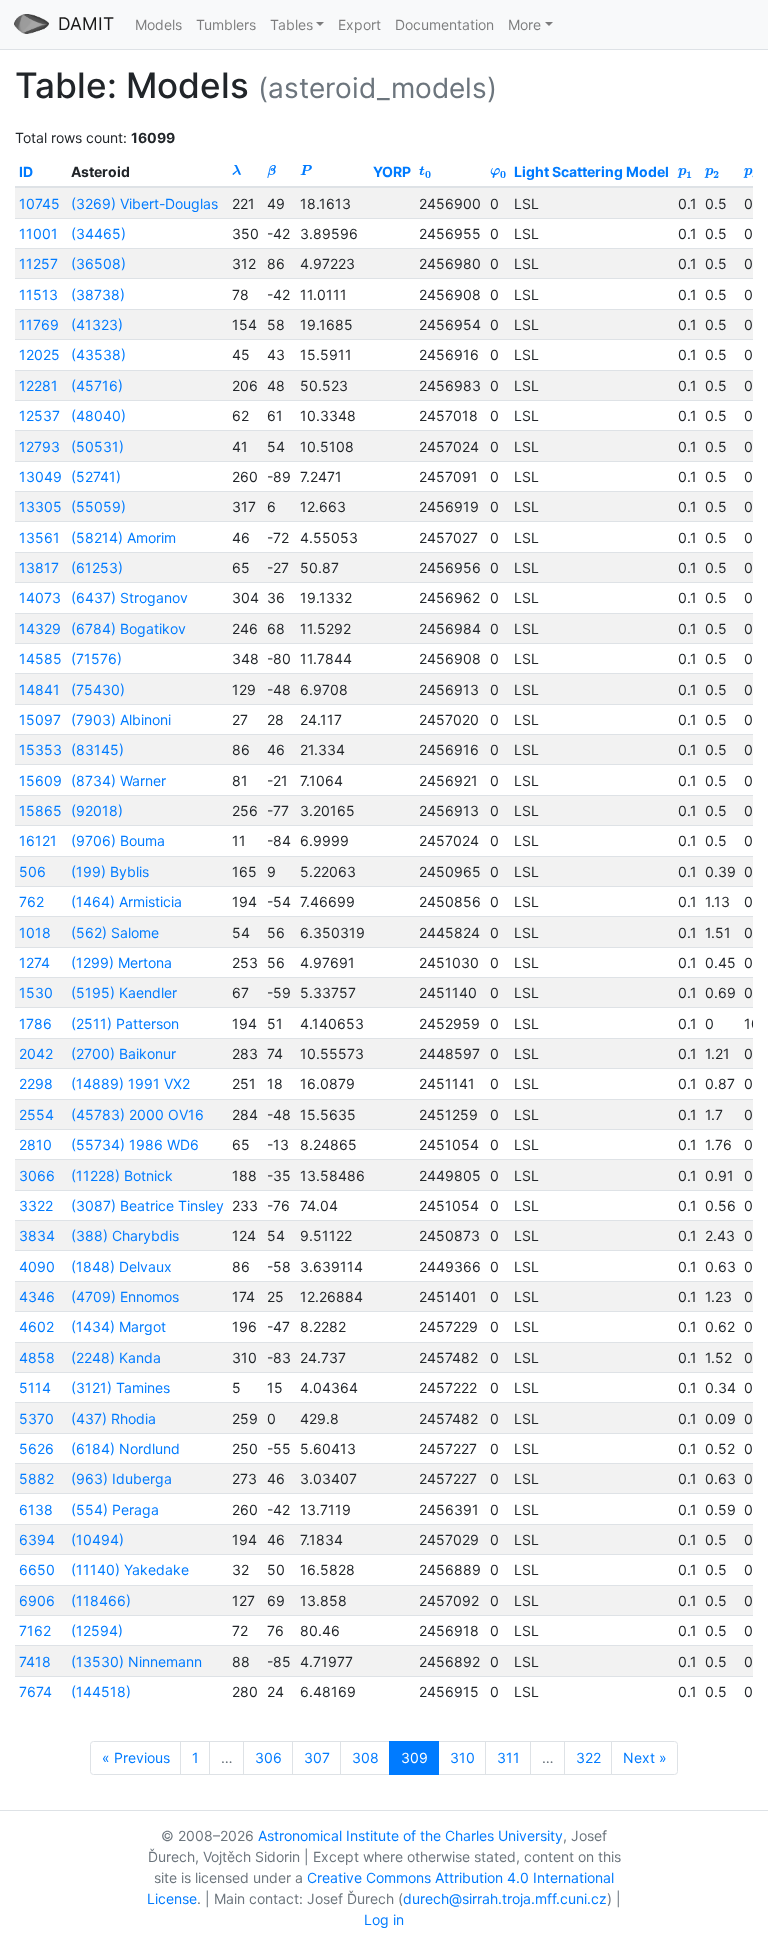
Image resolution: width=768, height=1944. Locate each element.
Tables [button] (291, 24)
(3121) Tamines (120, 1387)
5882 (36, 1478)
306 (268, 1757)
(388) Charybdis (125, 1235)
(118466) (101, 1600)
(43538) (98, 354)
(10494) (97, 1539)
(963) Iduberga (121, 1478)
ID (26, 171)
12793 (39, 446)
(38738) (98, 294)
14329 (40, 628)
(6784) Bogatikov (128, 628)
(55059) (98, 506)
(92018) (97, 810)
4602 (36, 1326)
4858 (37, 1357)
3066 (37, 1175)
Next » (645, 1757)
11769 (39, 324)
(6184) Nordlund (125, 1448)
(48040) (98, 415)
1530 (36, 992)
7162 (35, 1630)
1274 (34, 962)
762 (31, 901)
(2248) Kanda (116, 1357)
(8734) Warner (118, 780)
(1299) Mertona (121, 962)
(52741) (96, 476)
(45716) (97, 385)
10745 (39, 203)
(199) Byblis (110, 871)
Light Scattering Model (591, 171)
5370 (36, 1418)
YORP (392, 171)
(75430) (98, 689)
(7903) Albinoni (121, 719)
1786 (35, 1023)
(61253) (97, 567)
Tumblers (226, 24)
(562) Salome (115, 932)
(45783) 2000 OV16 (137, 1114)
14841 (39, 689)
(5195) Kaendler (124, 992)
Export (359, 24)
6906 (37, 1600)
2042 (36, 1053)
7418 (35, 1661)
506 (32, 871)
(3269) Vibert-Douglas (144, 203)
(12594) (97, 1630)
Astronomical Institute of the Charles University (410, 1835)
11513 (38, 294)
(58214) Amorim (123, 537)
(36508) (98, 263)
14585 (40, 658)
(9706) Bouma (118, 840)
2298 (36, 1083)
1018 (35, 932)
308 (365, 1757)
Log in (384, 1919)
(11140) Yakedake (130, 1569)
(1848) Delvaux (121, 1266)
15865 (40, 810)
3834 (37, 1235)
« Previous (136, 1757)
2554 (36, 1114)
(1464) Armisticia (126, 901)
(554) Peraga (115, 1509)
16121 (38, 840)
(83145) (97, 749)
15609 (40, 780)
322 (588, 1757)
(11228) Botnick (122, 1175)
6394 (37, 1539)
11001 (38, 233)
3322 (36, 1205)
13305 (40, 506)
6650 (37, 1569)
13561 (39, 537)
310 (462, 1757)
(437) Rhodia (113, 1418)
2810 (35, 1144)
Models (158, 24)
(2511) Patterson (125, 1023)
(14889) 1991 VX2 (130, 1083)
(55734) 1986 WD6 (135, 1144)
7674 (35, 1691)
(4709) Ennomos (125, 1296)
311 (508, 1757)
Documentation (444, 24)
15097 (40, 719)
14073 (40, 597)
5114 (35, 1387)
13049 (40, 476)
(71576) (96, 658)
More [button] (524, 24)
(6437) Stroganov (129, 597)
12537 (39, 415)
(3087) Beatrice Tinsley (147, 1205)
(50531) (97, 446)
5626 (36, 1448)
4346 (37, 1296)
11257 (38, 263)
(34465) (98, 233)
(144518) (101, 1691)
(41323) (97, 324)
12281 (38, 385)
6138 (36, 1509)
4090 (37, 1266)
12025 (39, 354)
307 (317, 1757)
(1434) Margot (118, 1326)
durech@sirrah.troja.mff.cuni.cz (505, 1898)
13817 (39, 567)
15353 (40, 749)
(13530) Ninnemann (136, 1661)
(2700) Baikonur (123, 1053)
